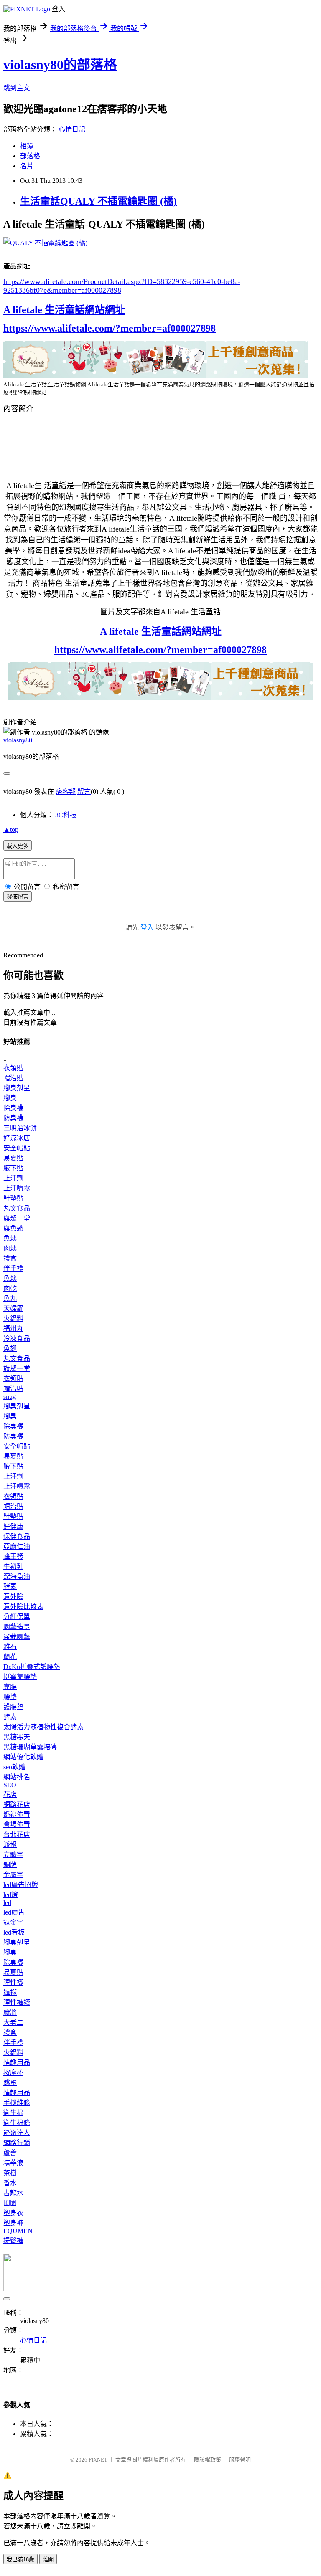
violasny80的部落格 (60, 65)
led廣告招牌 (21, 1885)
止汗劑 (13, 1178)
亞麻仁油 (17, 1546)
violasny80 (18, 740)
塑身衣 (13, 2213)
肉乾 (10, 1288)
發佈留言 (18, 897)
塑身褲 (13, 2223)
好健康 (13, 1526)
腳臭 (10, 1098)
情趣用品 (17, 2063)
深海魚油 (17, 1577)
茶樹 (10, 2173)
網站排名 (17, 1777)
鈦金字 (13, 1922)
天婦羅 (13, 1308)
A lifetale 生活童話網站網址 (64, 310)
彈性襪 (13, 1982)
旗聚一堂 (17, 1218)
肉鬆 (10, 1248)
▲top (11, 830)
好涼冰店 (17, 1138)
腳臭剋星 (17, 1088)
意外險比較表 (23, 1607)
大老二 (13, 2023)
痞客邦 (66, 792)
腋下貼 (13, 1168)
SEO (10, 1785)
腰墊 (10, 1697)
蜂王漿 (13, 1556)
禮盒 (10, 1258)
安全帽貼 (17, 1148)
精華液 (13, 2163)
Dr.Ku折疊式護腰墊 (32, 1667)
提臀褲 (13, 2240)
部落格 (30, 156)
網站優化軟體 (23, 1757)
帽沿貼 (13, 1078)
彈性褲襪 (17, 2002)
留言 (84, 792)
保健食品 (17, 1536)
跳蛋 (10, 2083)
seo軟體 (14, 1767)
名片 (27, 166)
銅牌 (10, 1865)
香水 (10, 2183)
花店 (10, 1795)
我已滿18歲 (20, 2560)
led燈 (11, 1895)
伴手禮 (13, 1268)
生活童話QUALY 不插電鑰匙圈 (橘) (98, 201)
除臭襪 (13, 1108)
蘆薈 (10, 2153)
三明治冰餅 (20, 1128)
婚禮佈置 (17, 1815)
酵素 (10, 1587)
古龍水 (13, 2193)
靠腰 (10, 1687)
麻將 (10, 2012)
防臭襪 (13, 1118)
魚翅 (10, 1349)
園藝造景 (17, 1627)
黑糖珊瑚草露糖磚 (30, 1747)
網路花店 (17, 1805)
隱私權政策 (208, 2460)
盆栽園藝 (17, 1637)
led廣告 (14, 1912)
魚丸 (10, 1298)
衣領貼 (13, 1068)
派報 (10, 1845)
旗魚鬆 (13, 1228)
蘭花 (10, 1657)
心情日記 (72, 129)
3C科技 (66, 815)
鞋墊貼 (13, 1198)
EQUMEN (18, 2231)
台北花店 (17, 1835)
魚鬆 (10, 1238)
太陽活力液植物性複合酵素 (43, 1727)
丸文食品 (17, 1208)
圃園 (10, 2203)
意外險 (13, 1597)
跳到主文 (17, 88)
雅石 (10, 1647)
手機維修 (17, 2103)
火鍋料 (13, 1318)
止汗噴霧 (17, 1188)
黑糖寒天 (17, 1737)
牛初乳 (13, 1567)
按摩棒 (13, 2073)
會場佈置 (17, 1825)
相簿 (27, 146)
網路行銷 (17, 2143)
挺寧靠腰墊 (20, 1677)
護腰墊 (13, 1707)
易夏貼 (13, 1158)
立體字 (13, 1855)
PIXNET (98, 2460)
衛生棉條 (17, 2123)
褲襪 (10, 1992)
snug (10, 1397)
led (7, 1903)
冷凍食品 (17, 1339)
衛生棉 (13, 2113)
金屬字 (13, 1875)
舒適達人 (17, 2133)
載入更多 (18, 846)
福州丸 (13, 1329)
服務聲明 (240, 2460)
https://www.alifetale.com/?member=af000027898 (110, 328)
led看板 (14, 1932)
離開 (48, 2560)
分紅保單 (17, 1617)
